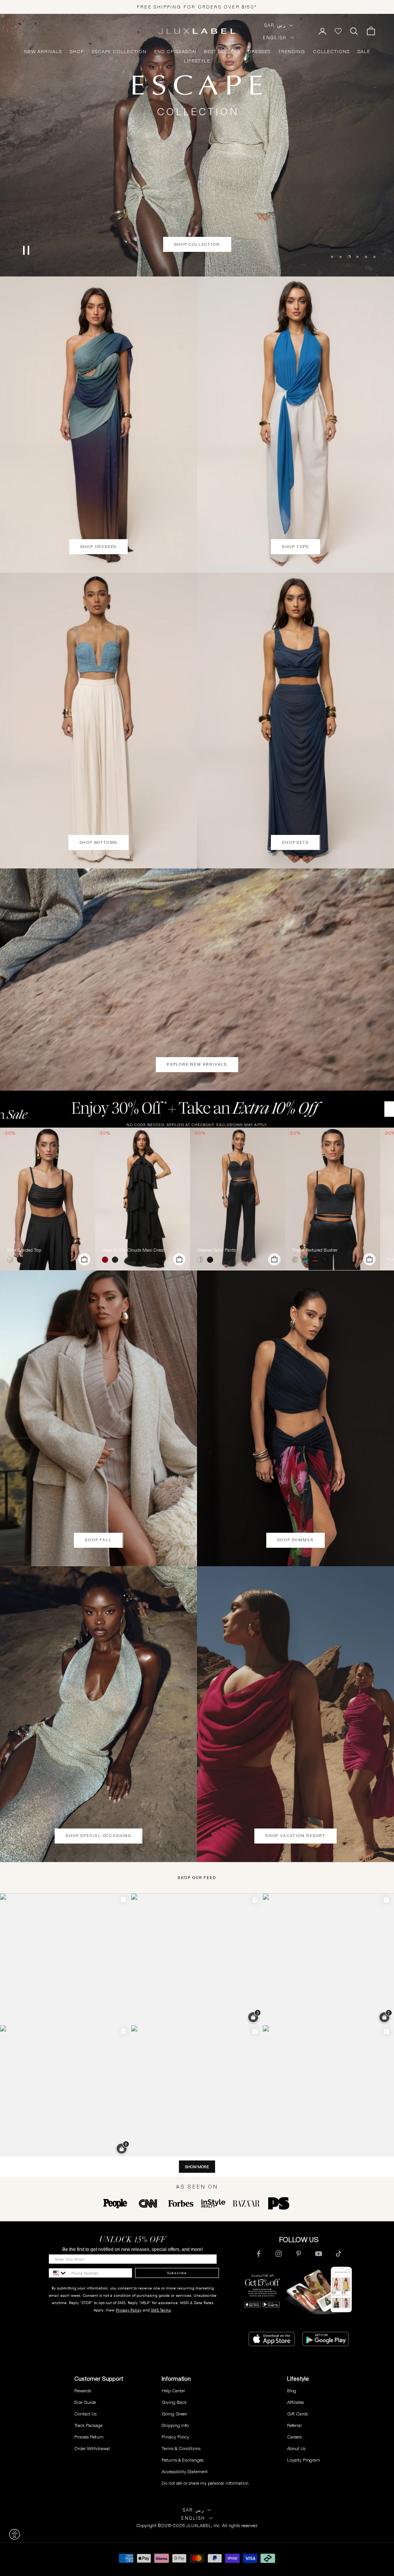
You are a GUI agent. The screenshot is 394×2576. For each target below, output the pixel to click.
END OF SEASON (175, 52)
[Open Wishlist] (338, 31)
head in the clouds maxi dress (133, 1250)
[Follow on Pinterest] (299, 2254)
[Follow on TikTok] (339, 2254)
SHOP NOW (197, 264)
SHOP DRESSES (99, 547)
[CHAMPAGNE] (202, 1260)
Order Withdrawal (92, 2448)
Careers (294, 2437)
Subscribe (177, 2273)
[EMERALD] (307, 1260)
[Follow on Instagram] (279, 2254)
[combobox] (58, 2273)
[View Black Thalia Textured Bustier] (333, 1199)
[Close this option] (15, 2534)
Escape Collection (119, 52)
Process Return (89, 2437)
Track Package (88, 2425)
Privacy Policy (129, 2310)
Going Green (174, 2414)
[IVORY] (12, 1260)
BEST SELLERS (222, 52)
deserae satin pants (216, 1250)
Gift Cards (297, 2414)
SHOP (77, 52)
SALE (364, 52)
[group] (197, 1109)
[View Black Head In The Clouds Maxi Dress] (143, 1199)
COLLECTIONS (331, 52)
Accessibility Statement (185, 2471)
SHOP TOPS (295, 547)
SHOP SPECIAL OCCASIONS (98, 1836)
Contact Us (85, 2414)
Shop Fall (98, 1540)
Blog (292, 2391)
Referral (294, 2425)
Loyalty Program (304, 2460)
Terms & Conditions (181, 2448)
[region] (197, 145)
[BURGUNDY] (317, 1260)
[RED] (107, 1260)
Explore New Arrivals (197, 1064)
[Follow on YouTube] (319, 2254)
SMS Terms (161, 2310)
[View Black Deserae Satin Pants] (238, 1199)
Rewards (83, 2391)
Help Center (173, 2391)
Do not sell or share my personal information (205, 2483)
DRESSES (259, 52)
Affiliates (295, 2402)
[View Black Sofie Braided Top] (48, 1199)
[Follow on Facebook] (259, 2254)
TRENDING (292, 52)
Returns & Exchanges (183, 2460)
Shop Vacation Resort (295, 1836)
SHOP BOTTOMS (99, 842)
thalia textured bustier (315, 1250)
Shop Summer (296, 1540)
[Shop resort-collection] (197, 145)
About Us (296, 2448)
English (275, 38)
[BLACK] (22, 1260)
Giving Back (174, 2402)
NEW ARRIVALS (43, 52)
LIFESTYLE (197, 61)
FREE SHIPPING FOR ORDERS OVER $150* (197, 7)
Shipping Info (175, 2425)
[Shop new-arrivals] (197, 980)
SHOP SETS (295, 842)
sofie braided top (24, 1250)
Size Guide (85, 2402)
